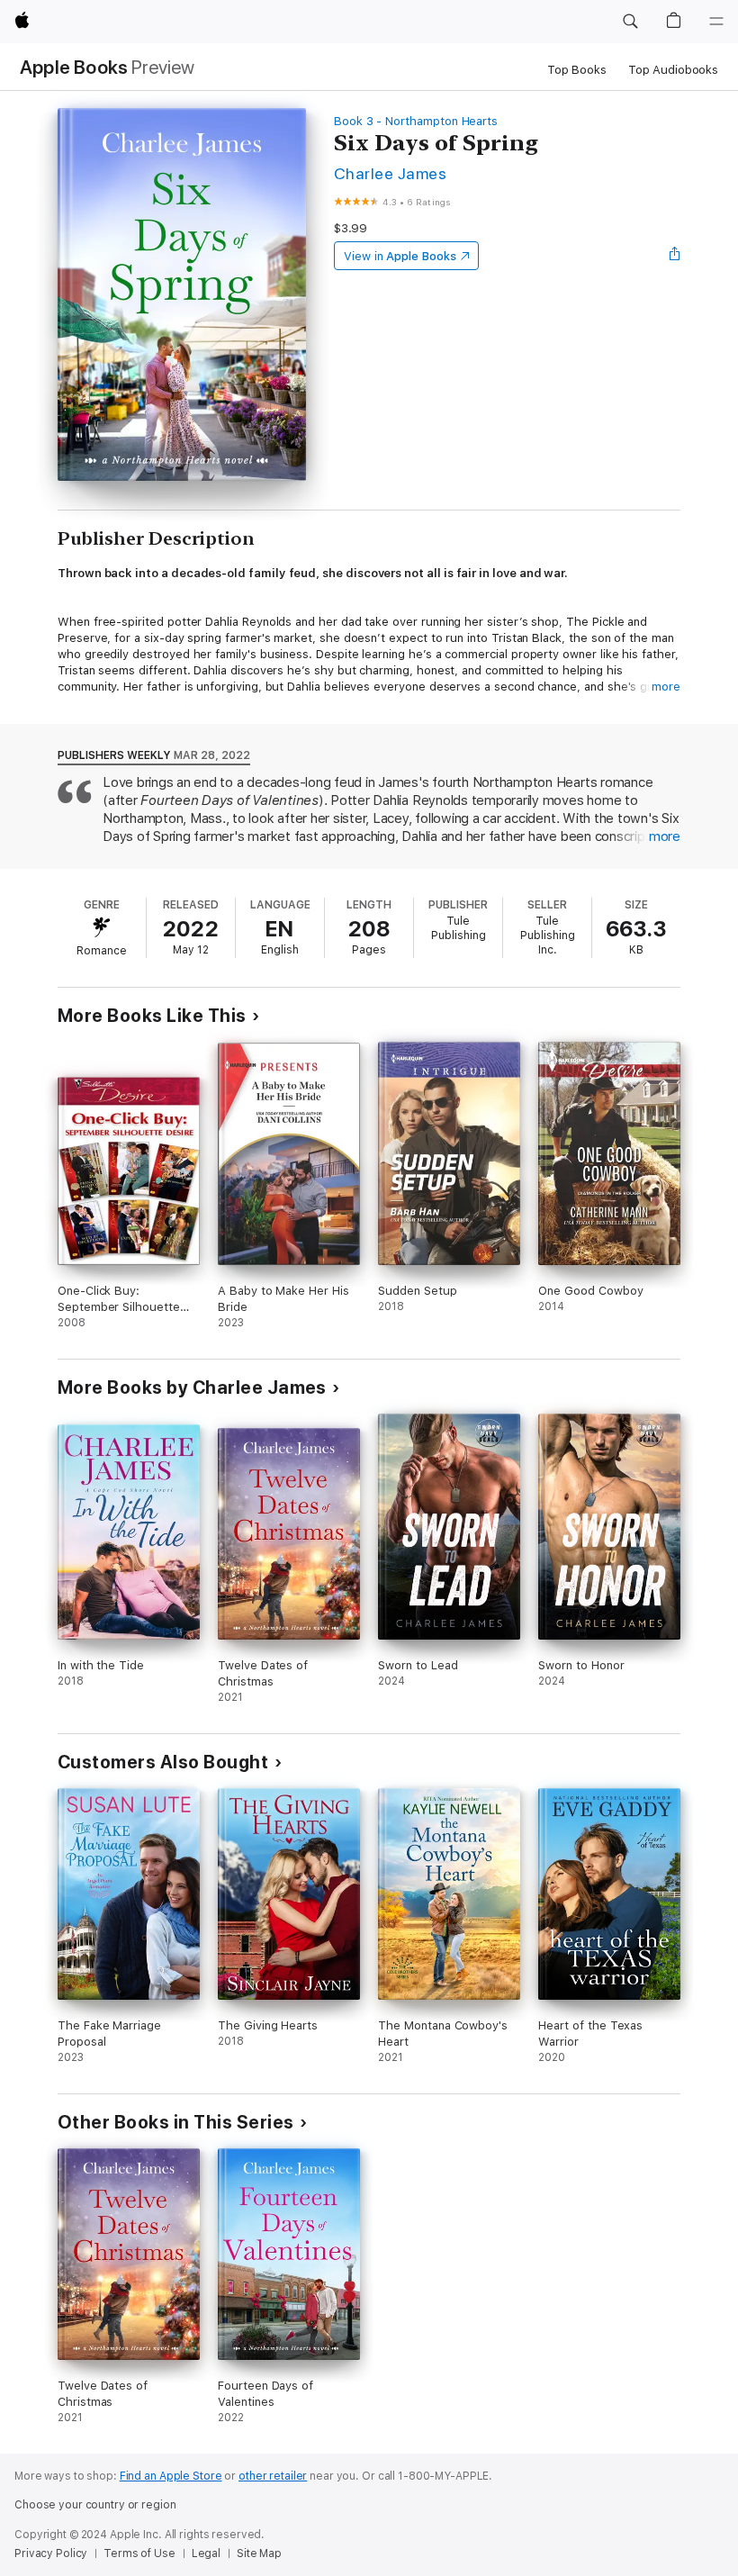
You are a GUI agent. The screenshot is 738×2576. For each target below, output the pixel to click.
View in (400, 256)
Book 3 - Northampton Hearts (416, 121)
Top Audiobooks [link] (673, 70)
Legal (206, 2553)
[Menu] (716, 22)
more (666, 687)
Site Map (259, 2553)
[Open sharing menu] (675, 256)
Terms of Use (139, 2553)
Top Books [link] (577, 70)
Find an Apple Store (171, 2476)
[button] (630, 22)
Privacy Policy (51, 2553)
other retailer (273, 2476)
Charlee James (390, 173)
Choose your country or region (95, 2505)
